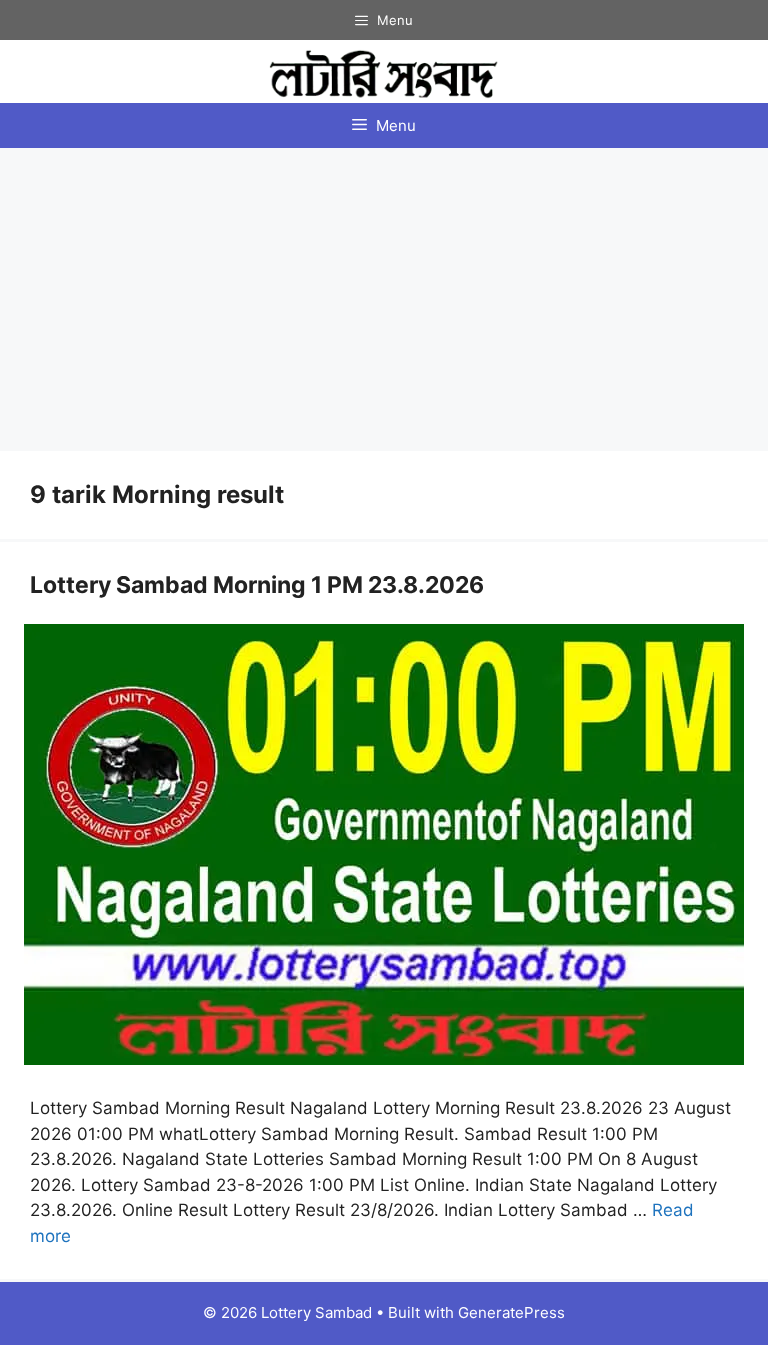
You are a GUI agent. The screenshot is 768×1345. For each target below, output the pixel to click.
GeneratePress (511, 1312)
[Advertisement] (384, 298)
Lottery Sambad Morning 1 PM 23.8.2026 (257, 585)
